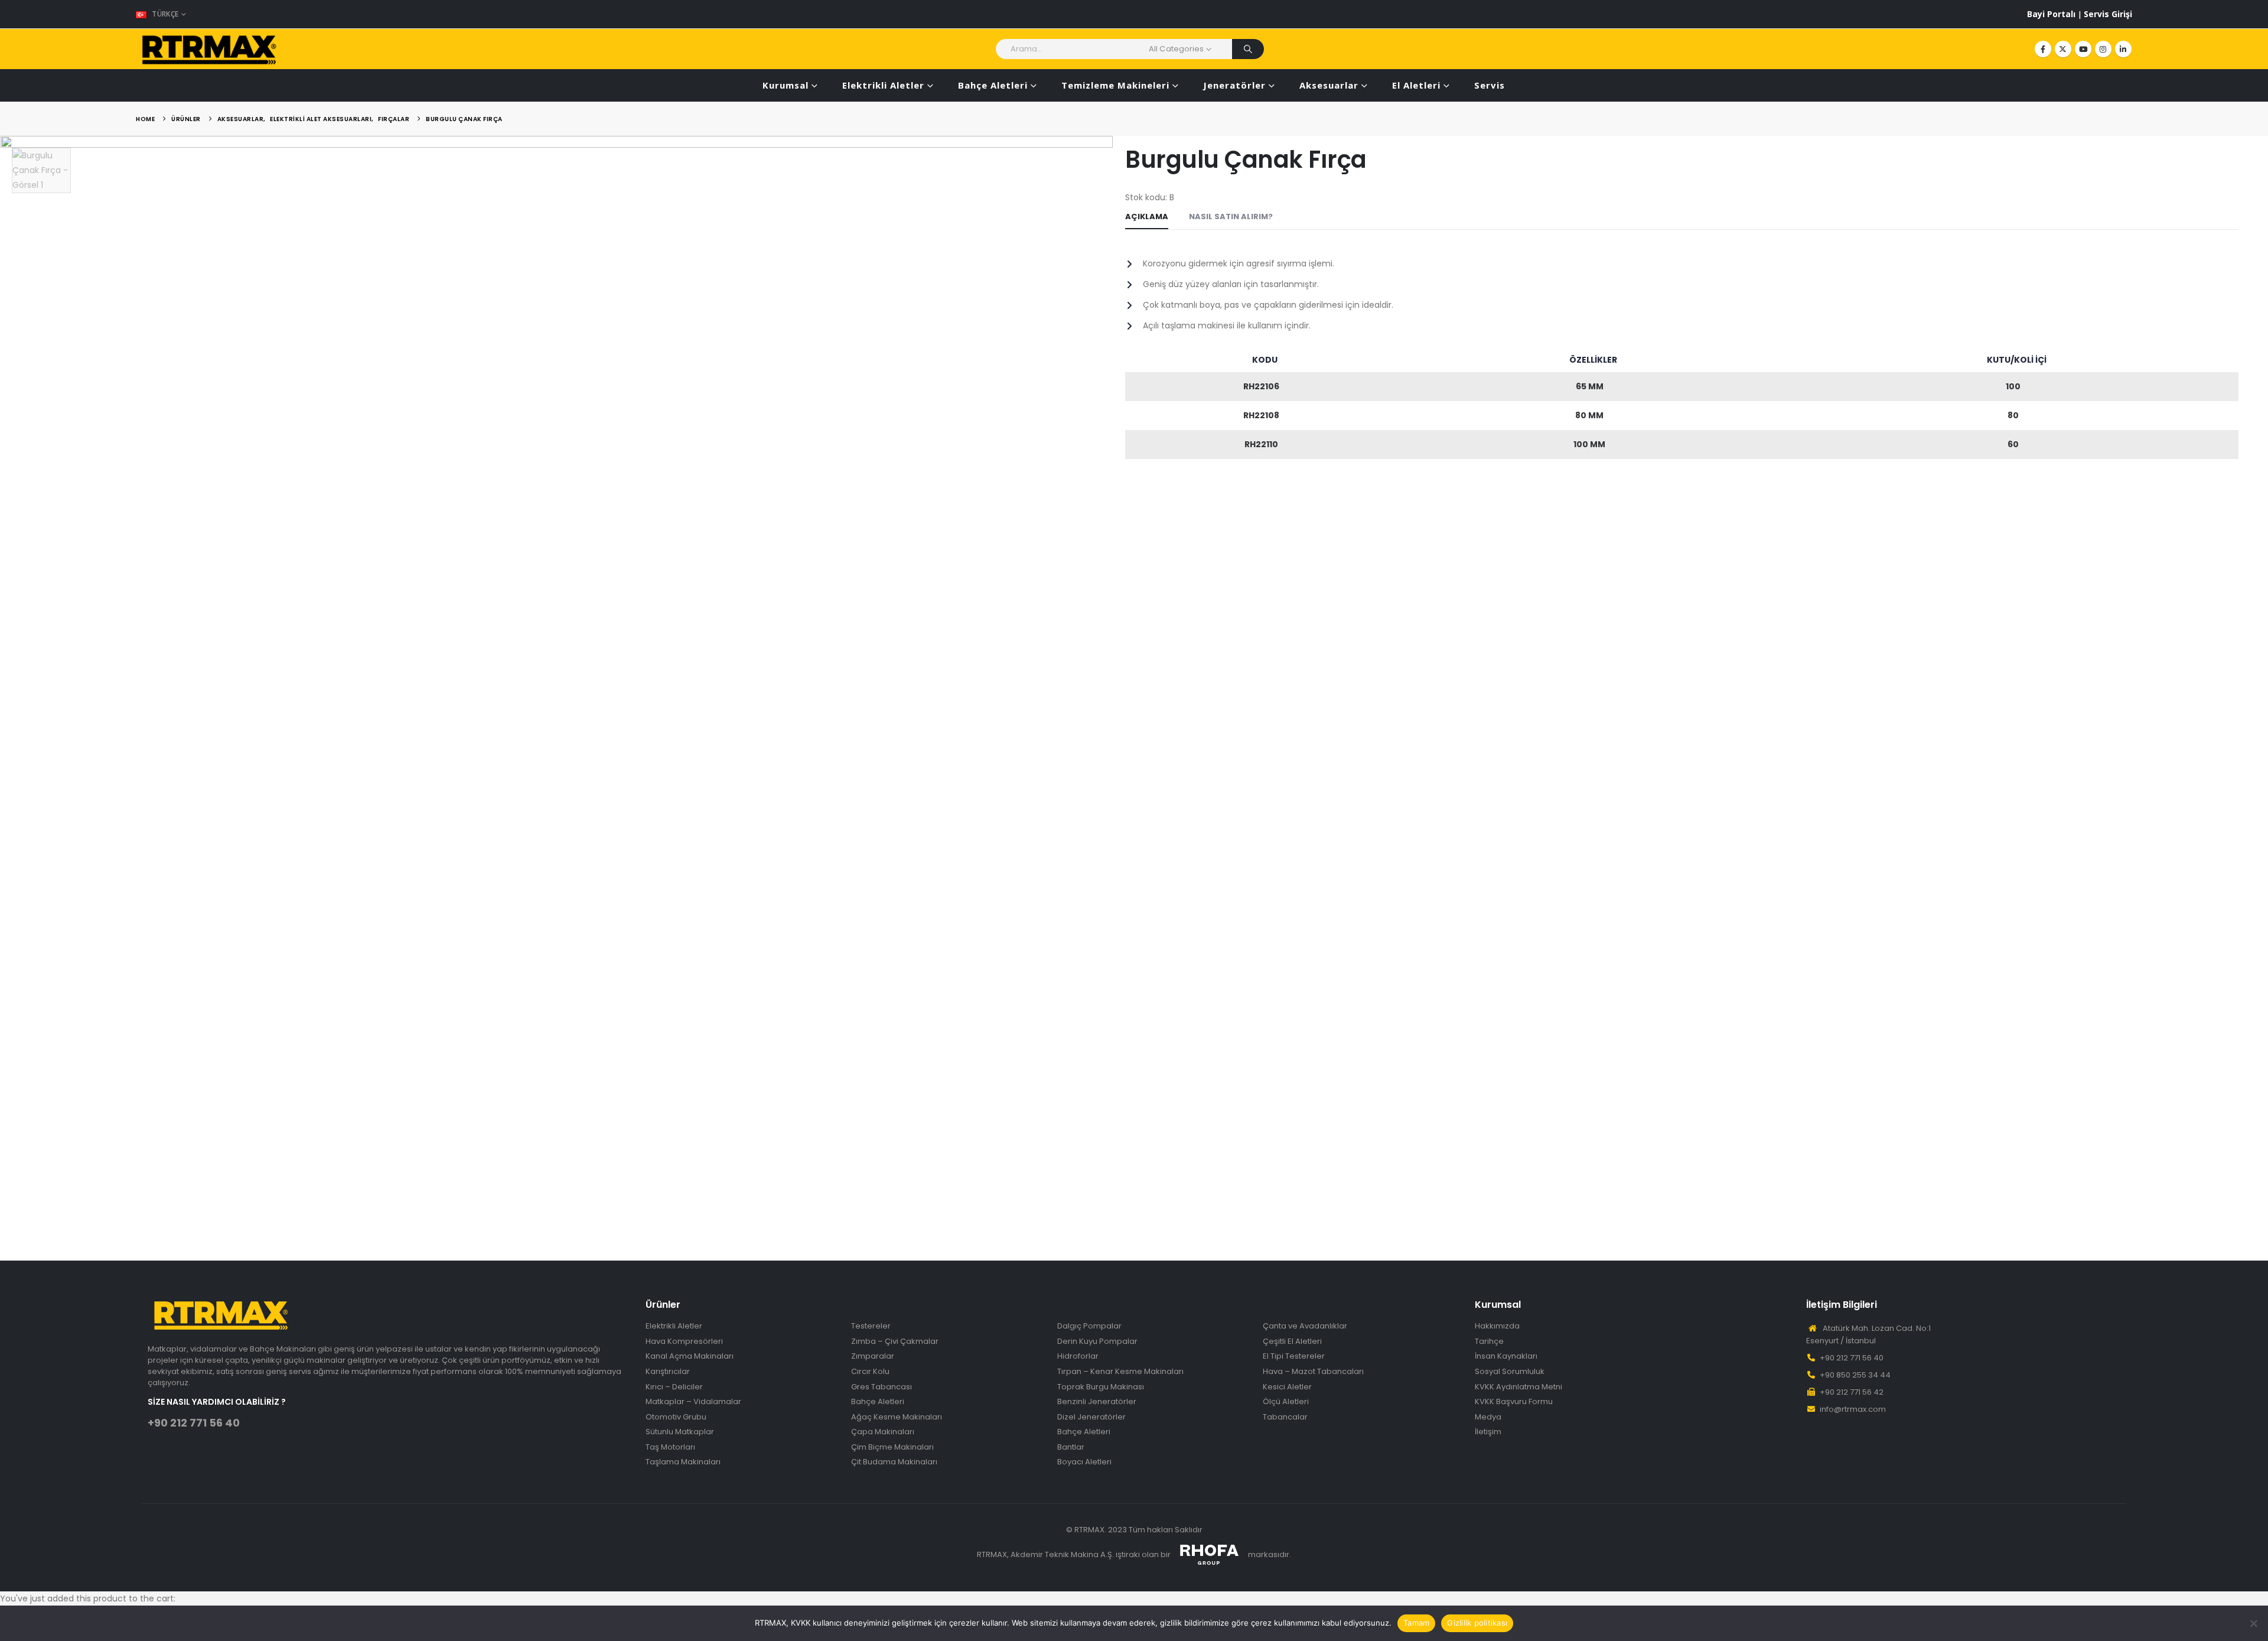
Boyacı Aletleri (1084, 1462)
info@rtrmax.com (1853, 1409)
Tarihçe (1489, 1342)
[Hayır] (2253, 1623)
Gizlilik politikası (1477, 1623)
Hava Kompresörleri (684, 1342)
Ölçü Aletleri (1286, 1402)
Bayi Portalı (2052, 14)
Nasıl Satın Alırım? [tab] (1231, 216)
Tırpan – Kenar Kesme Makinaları (1120, 1372)
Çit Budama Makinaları (894, 1462)
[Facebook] (2043, 49)
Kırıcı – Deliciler (674, 1387)
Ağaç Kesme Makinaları (897, 1417)
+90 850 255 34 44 (1855, 1375)
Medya (1488, 1417)
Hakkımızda (1497, 1326)
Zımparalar (873, 1356)
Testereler (871, 1326)
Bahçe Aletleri (993, 85)
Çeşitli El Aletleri (1292, 1342)
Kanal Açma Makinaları (690, 1356)
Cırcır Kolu (870, 1372)
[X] (2063, 49)
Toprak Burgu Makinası (1101, 1387)
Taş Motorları (670, 1447)
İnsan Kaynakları (1506, 1356)
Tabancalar (1285, 1417)
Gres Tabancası (882, 1387)
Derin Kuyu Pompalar (1097, 1342)
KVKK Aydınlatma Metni (1518, 1387)
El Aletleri (1416, 85)
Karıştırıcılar (668, 1372)
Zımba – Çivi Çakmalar (895, 1342)
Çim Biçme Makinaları (892, 1447)
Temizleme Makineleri (1115, 85)
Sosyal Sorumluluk (1510, 1372)
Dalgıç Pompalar (1089, 1326)
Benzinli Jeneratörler (1097, 1402)
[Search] (1248, 49)
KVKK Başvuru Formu (1514, 1402)
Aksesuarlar (1329, 85)
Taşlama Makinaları (683, 1462)
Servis (1490, 85)
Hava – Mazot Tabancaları (1313, 1372)
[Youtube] (2083, 49)
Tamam (1416, 1623)
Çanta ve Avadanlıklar (1305, 1326)
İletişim (1488, 1432)
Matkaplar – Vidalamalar (693, 1402)
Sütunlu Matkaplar (680, 1432)
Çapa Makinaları (883, 1432)
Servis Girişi (2108, 14)
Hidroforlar (1078, 1356)
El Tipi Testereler (1294, 1356)
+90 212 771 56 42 (1852, 1392)
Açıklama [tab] (1147, 216)
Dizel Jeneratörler (1091, 1417)
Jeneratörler (1234, 85)
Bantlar (1071, 1447)
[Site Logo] (210, 49)
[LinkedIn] (2123, 49)
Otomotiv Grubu (676, 1417)
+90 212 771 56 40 (194, 1423)
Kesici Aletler (1287, 1387)
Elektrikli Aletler (883, 85)
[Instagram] (2103, 49)
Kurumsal (786, 85)
